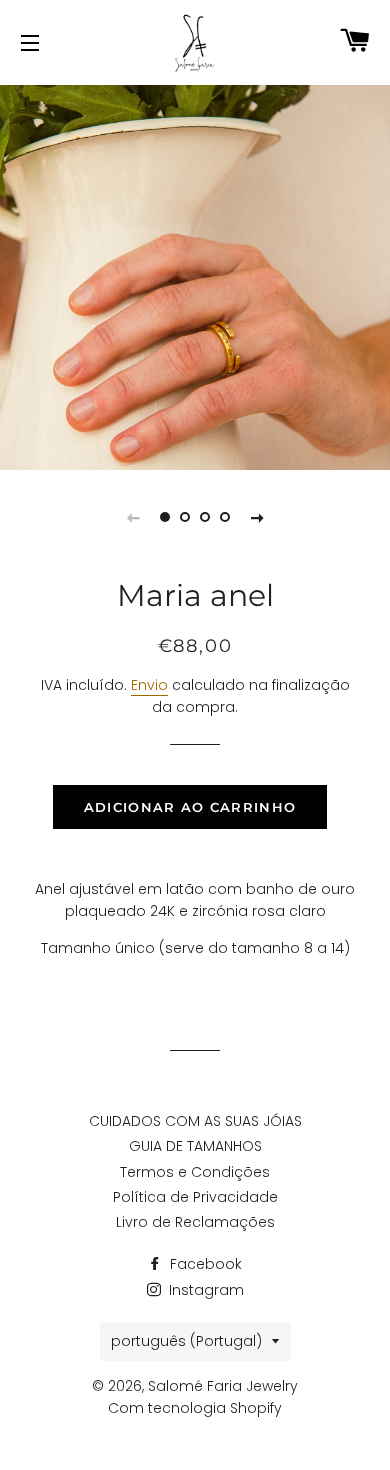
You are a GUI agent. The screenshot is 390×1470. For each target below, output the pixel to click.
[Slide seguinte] (257, 517)
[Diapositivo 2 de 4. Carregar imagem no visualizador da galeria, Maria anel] (185, 517)
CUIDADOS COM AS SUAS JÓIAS (195, 1121)
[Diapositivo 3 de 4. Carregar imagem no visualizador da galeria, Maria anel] (205, 517)
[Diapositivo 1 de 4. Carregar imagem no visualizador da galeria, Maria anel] (165, 517)
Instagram (204, 1290)
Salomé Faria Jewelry (223, 1386)
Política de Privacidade (195, 1197)
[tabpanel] (195, 275)
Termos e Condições (195, 1172)
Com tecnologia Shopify (195, 1408)
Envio (149, 685)
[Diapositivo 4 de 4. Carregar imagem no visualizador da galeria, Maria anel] (225, 517)
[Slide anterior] (133, 517)
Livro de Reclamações (195, 1222)
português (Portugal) (186, 1341)
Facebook (204, 1264)
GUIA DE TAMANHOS (195, 1146)
